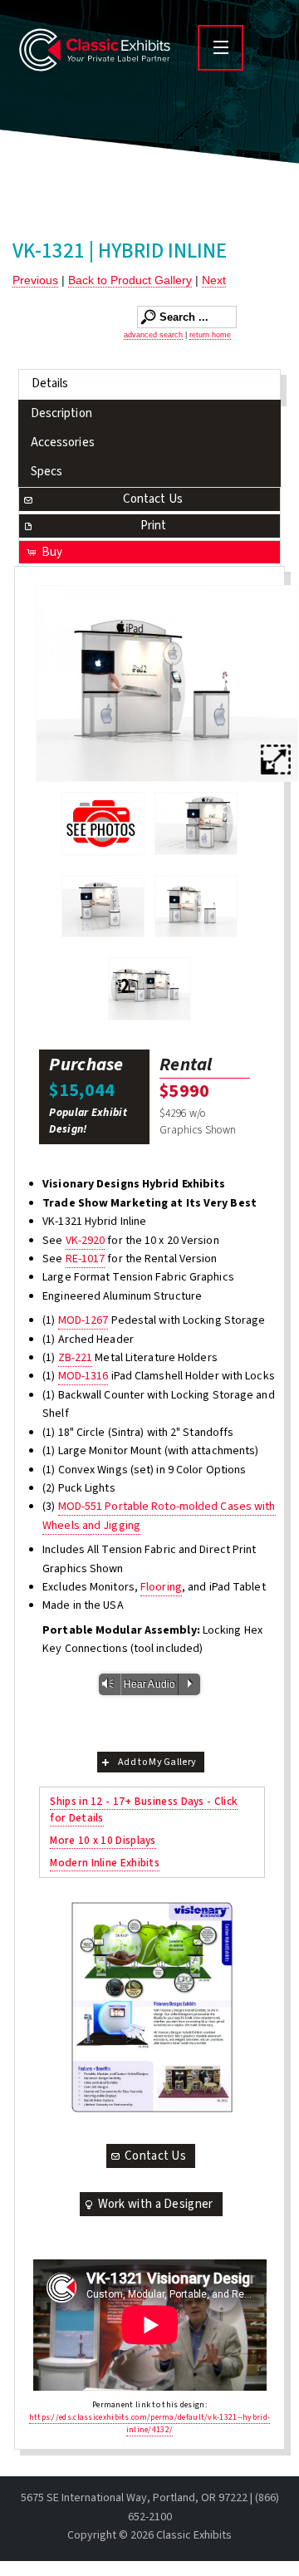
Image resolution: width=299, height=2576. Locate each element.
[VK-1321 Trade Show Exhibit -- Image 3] (167, 683)
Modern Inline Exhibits (105, 1863)
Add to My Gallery (157, 1762)
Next (214, 280)
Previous (35, 280)
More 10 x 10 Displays (103, 1840)
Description (61, 413)
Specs (47, 472)
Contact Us (153, 499)
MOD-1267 (83, 1320)
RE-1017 (86, 1259)
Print (154, 526)
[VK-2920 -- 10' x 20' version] (149, 989)
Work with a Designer (156, 2204)
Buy (52, 552)
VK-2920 (86, 1241)
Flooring (161, 1587)
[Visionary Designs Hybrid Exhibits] (152, 2007)
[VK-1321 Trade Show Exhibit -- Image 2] (103, 907)
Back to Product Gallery (130, 280)
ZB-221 (76, 1358)
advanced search (153, 335)
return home (210, 335)
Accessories (63, 442)
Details (50, 383)
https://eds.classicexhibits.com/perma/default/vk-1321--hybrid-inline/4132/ (150, 2424)
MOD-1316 (83, 1376)
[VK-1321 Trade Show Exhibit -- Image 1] (196, 823)
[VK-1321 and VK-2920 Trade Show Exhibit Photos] (103, 823)
